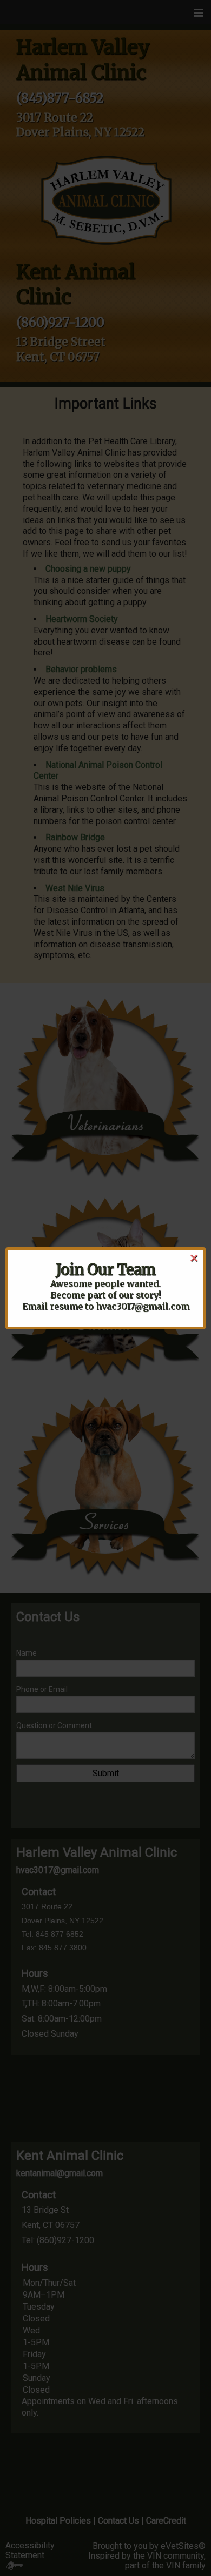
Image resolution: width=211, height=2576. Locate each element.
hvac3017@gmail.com (143, 1306)
